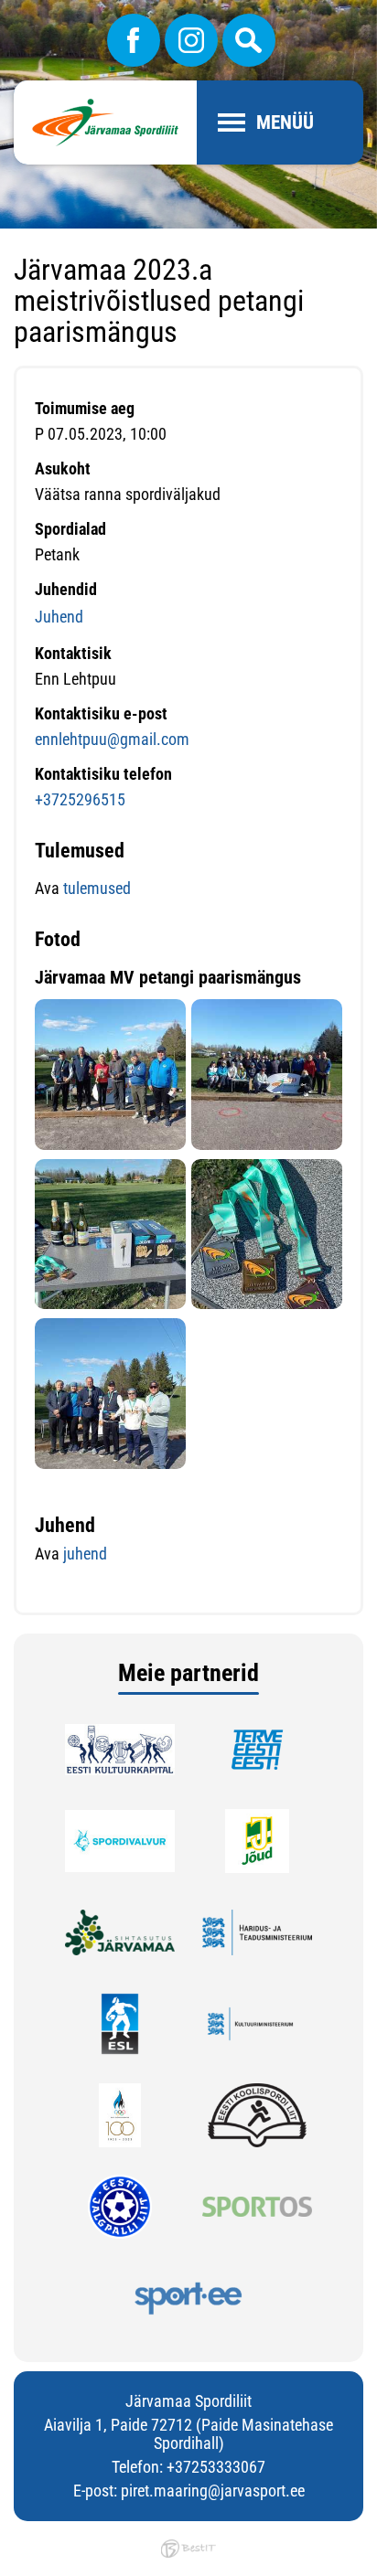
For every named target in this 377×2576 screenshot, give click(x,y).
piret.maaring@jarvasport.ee (213, 2491)
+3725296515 (80, 799)
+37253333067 (216, 2467)
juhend (85, 1554)
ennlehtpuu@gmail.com (112, 739)
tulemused (97, 888)
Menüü (285, 122)
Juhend (59, 617)
